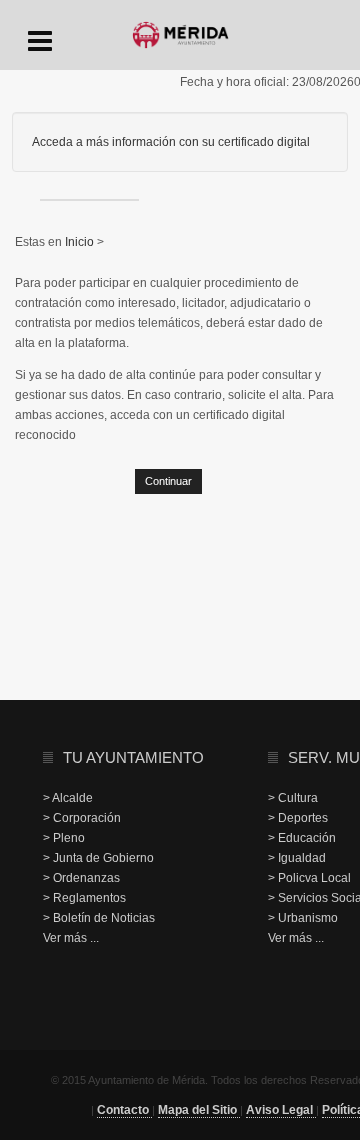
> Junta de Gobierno (98, 858)
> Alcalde (68, 798)
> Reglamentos (84, 898)
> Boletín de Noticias (99, 918)
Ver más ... (71, 938)
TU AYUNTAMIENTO (133, 757)
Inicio (81, 242)
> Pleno (64, 838)
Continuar (168, 481)
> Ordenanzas (81, 878)
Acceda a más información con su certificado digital (171, 142)
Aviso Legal (281, 1110)
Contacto (124, 1110)
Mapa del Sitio (199, 1110)
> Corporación (82, 818)
